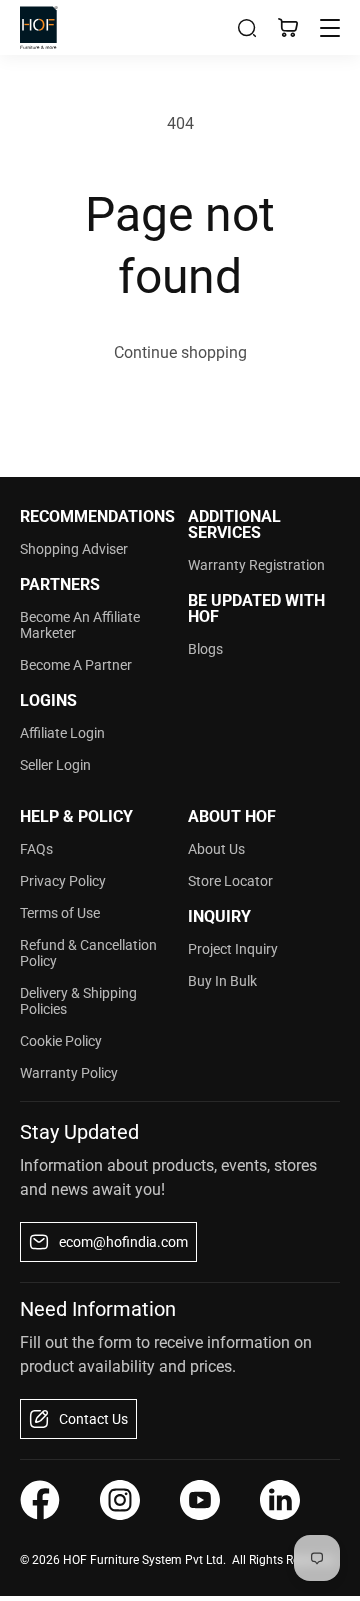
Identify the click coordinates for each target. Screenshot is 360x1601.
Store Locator (230, 881)
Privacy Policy (63, 881)
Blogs (205, 649)
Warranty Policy (69, 1073)
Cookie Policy (61, 1041)
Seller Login (55, 765)
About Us (216, 849)
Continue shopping (180, 352)
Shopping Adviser (74, 549)
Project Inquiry (233, 949)
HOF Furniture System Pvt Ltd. (144, 1560)
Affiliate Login (62, 733)
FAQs (36, 849)
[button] (247, 28)
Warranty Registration (256, 565)
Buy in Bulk (222, 981)
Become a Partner (76, 665)
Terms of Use (60, 913)
